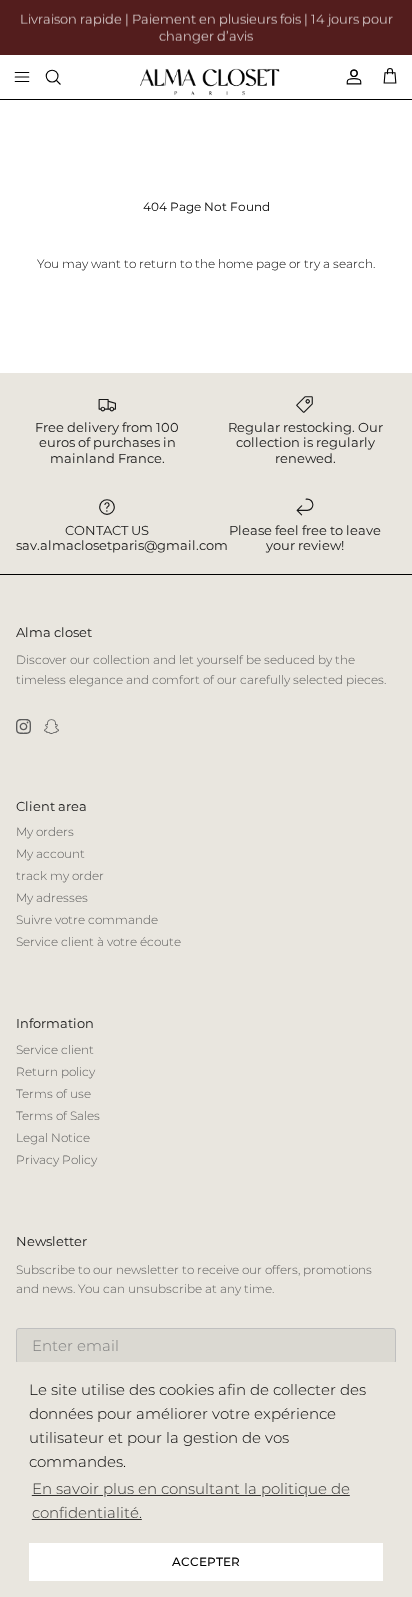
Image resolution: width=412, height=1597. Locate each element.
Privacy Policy (56, 1159)
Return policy (55, 1071)
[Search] (66, 77)
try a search (338, 263)
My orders (45, 831)
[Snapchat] (51, 726)
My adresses (52, 897)
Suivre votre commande (87, 919)
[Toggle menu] (22, 77)
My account (50, 853)
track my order (60, 875)
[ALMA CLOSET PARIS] (209, 82)
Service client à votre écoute (98, 941)
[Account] (346, 77)
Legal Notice (53, 1137)
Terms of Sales (58, 1115)
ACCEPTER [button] (206, 1561)
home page (252, 263)
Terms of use (53, 1093)
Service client (55, 1049)
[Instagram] (23, 726)
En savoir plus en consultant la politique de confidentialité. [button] (191, 1500)
